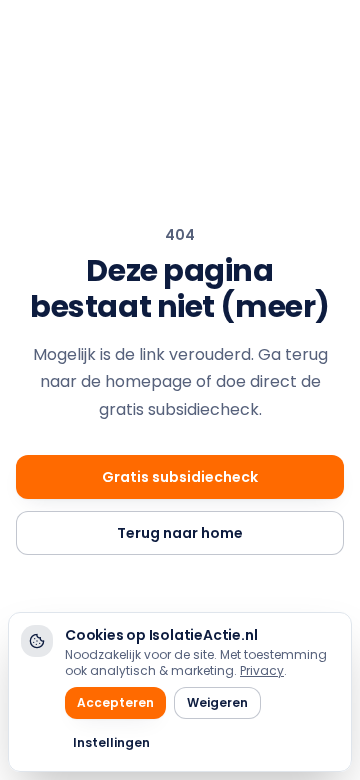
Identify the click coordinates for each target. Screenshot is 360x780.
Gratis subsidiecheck (180, 477)
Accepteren (115, 702)
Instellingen (111, 742)
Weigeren (217, 702)
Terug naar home (180, 533)
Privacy (262, 670)
